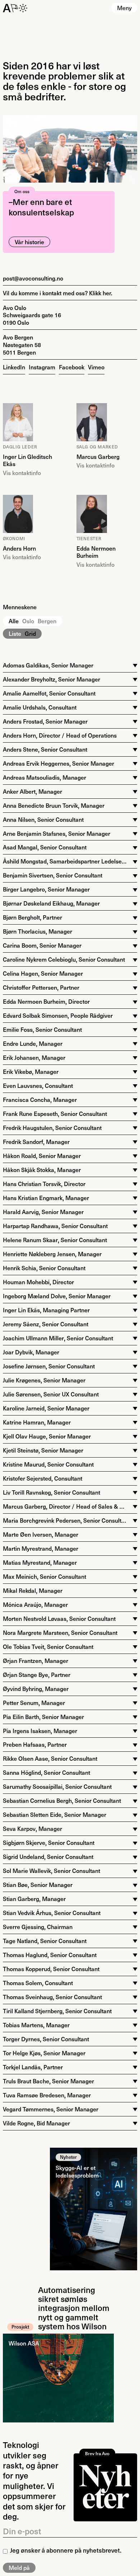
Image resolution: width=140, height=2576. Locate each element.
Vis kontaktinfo (22, 473)
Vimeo (96, 367)
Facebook (72, 367)
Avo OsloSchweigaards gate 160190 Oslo (32, 315)
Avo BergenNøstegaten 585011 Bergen (22, 345)
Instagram (42, 367)
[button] (124, 8)
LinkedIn (14, 367)
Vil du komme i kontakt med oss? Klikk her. (58, 293)
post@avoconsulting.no (33, 278)
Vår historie (29, 242)
